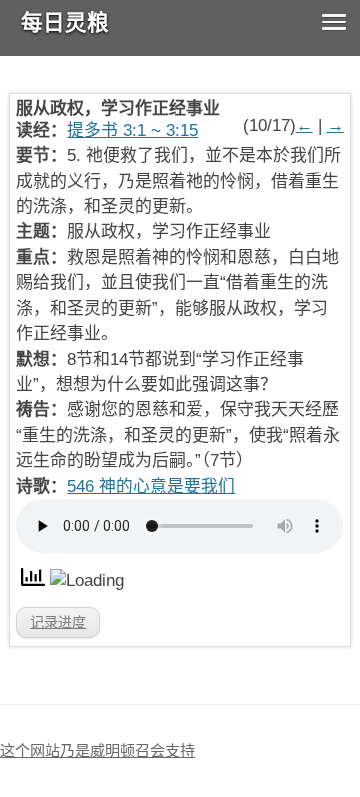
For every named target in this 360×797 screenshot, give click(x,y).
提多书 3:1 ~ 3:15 (132, 130)
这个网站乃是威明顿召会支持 (97, 750)
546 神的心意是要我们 (151, 486)
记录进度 (58, 622)
